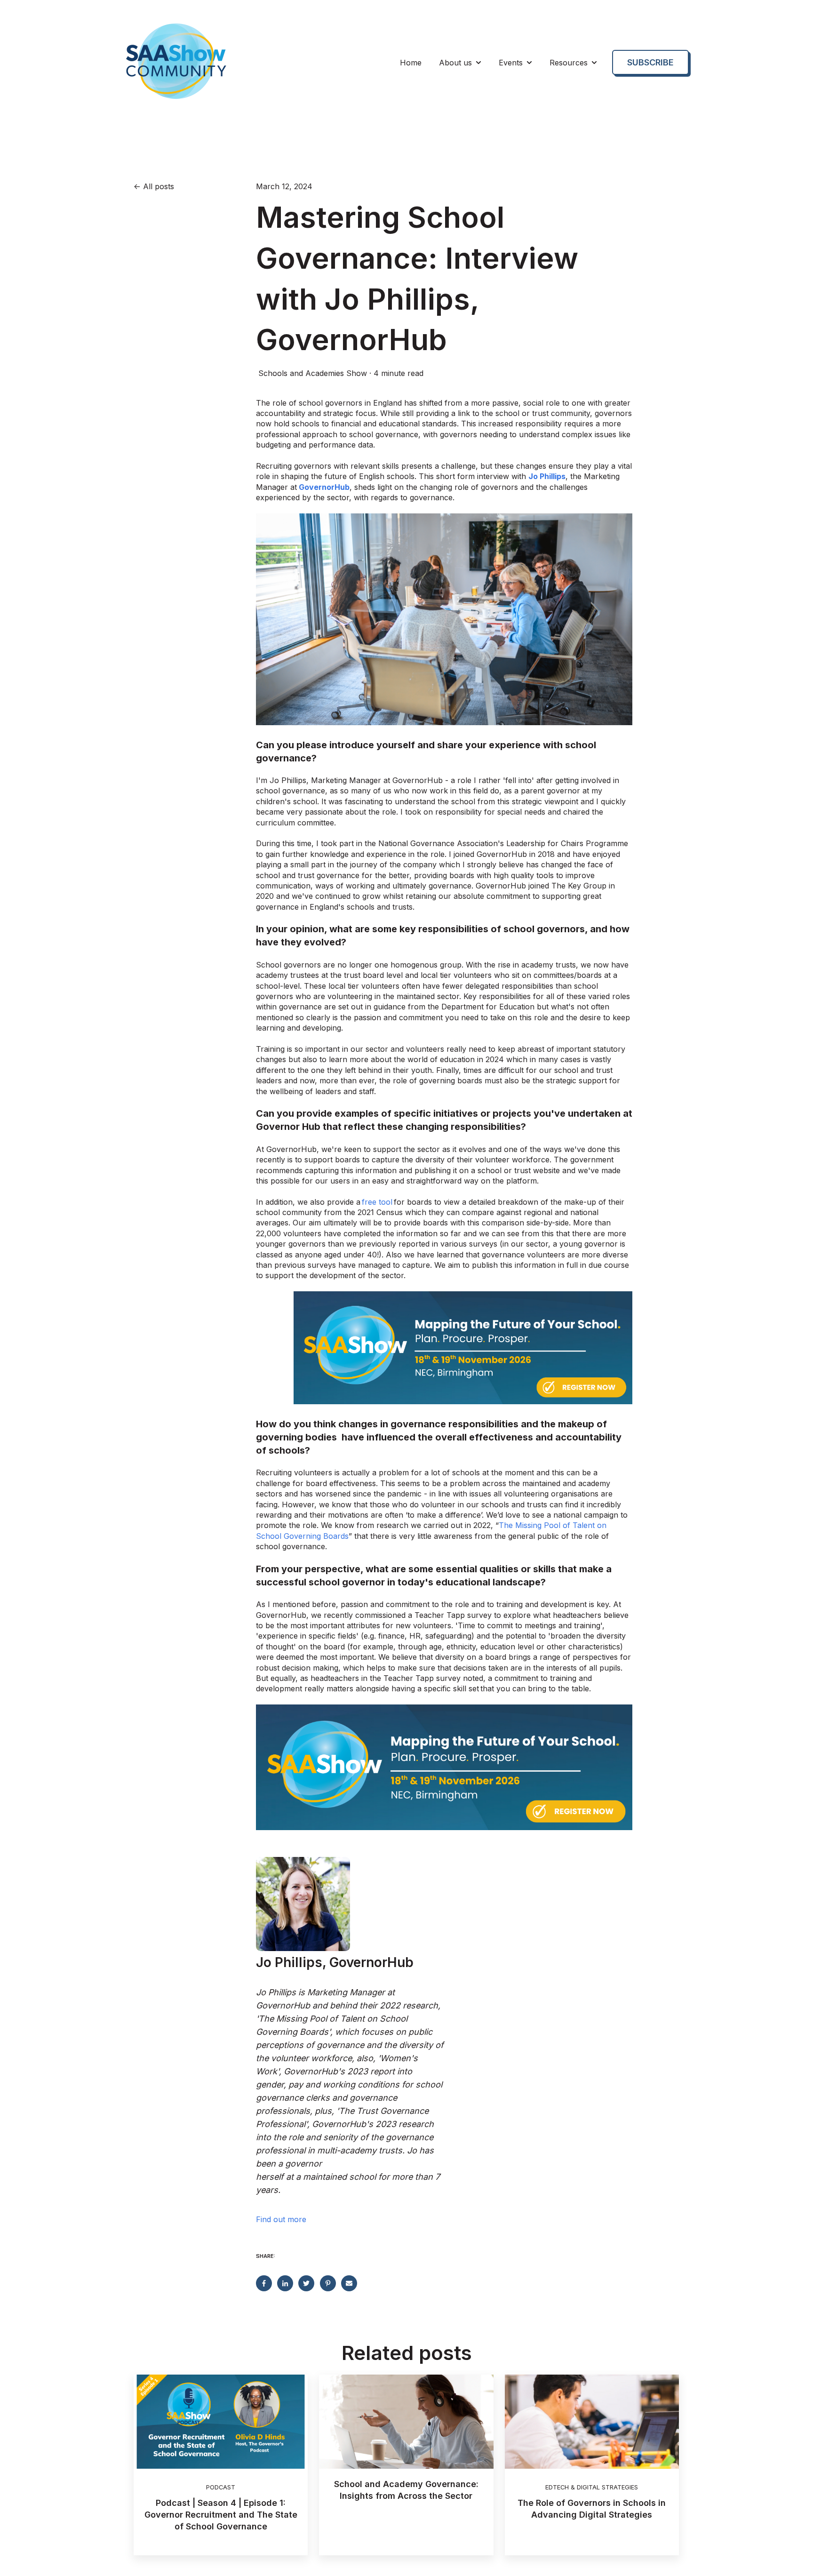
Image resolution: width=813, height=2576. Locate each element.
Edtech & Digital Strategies (592, 2487)
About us (455, 63)
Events (511, 63)
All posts (159, 186)
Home (411, 63)
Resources (569, 63)
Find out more (281, 2219)
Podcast (221, 2487)
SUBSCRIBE (650, 62)
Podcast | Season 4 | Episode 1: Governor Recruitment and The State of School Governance (221, 2515)
